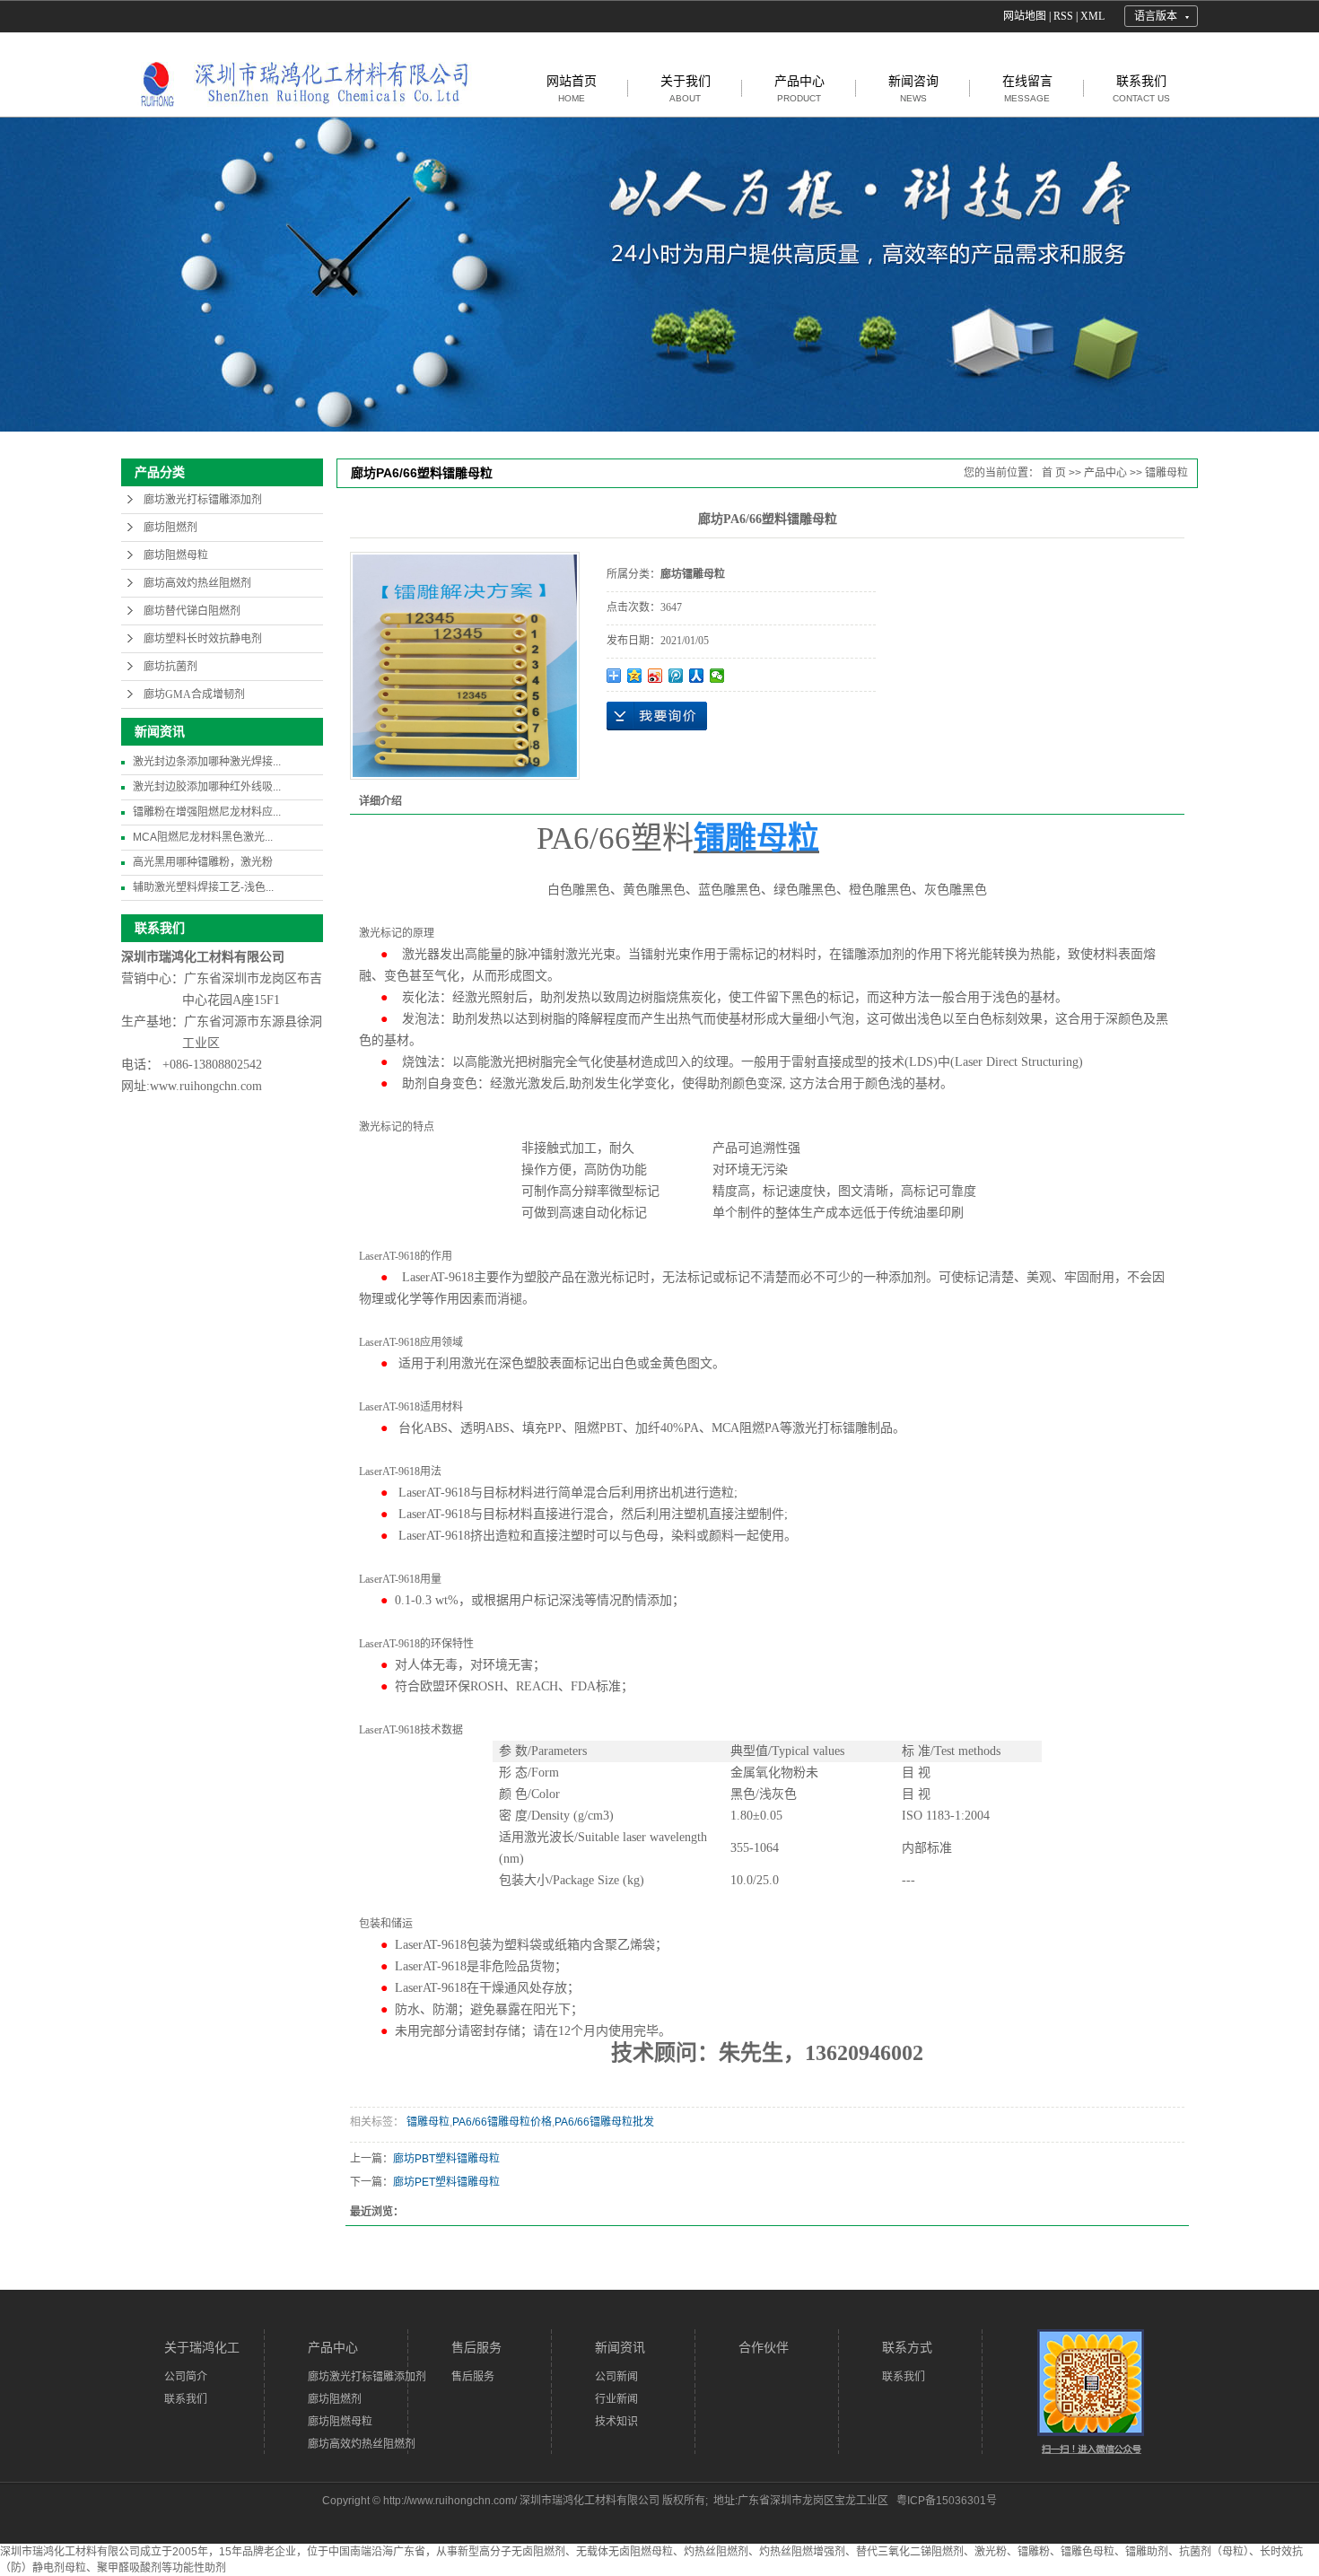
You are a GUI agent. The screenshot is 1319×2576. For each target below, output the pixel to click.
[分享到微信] (717, 676)
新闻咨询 (913, 88)
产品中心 (799, 88)
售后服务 (476, 2347)
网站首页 (572, 88)
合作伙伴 (764, 2347)
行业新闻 (616, 2399)
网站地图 (1025, 16)
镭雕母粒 (1166, 473)
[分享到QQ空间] (635, 676)
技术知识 (616, 2422)
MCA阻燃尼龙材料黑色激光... (203, 837)
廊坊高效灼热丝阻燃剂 (197, 583)
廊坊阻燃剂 (170, 528)
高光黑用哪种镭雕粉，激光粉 (203, 862)
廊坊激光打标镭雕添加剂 (203, 500)
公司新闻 (616, 2377)
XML (1092, 16)
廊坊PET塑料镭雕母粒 (446, 2182)
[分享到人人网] (697, 676)
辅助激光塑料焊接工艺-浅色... (203, 887)
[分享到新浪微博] (655, 676)
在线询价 (657, 716)
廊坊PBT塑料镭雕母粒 (446, 2159)
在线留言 (1027, 88)
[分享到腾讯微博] (676, 676)
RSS (1063, 16)
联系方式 (907, 2347)
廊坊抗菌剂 (170, 667)
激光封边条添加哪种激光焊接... (207, 762)
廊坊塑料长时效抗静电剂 (203, 639)
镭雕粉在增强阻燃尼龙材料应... (207, 812)
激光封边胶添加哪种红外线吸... (207, 787)
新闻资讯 (620, 2347)
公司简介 (186, 2377)
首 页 (1054, 473)
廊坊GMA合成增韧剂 (194, 694)
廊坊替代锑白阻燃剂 (192, 611)
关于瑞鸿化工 (202, 2347)
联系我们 (1141, 88)
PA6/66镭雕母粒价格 (502, 2122)
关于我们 (686, 88)
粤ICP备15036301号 (947, 2501)
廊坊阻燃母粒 (176, 555)
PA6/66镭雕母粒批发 (604, 2122)
